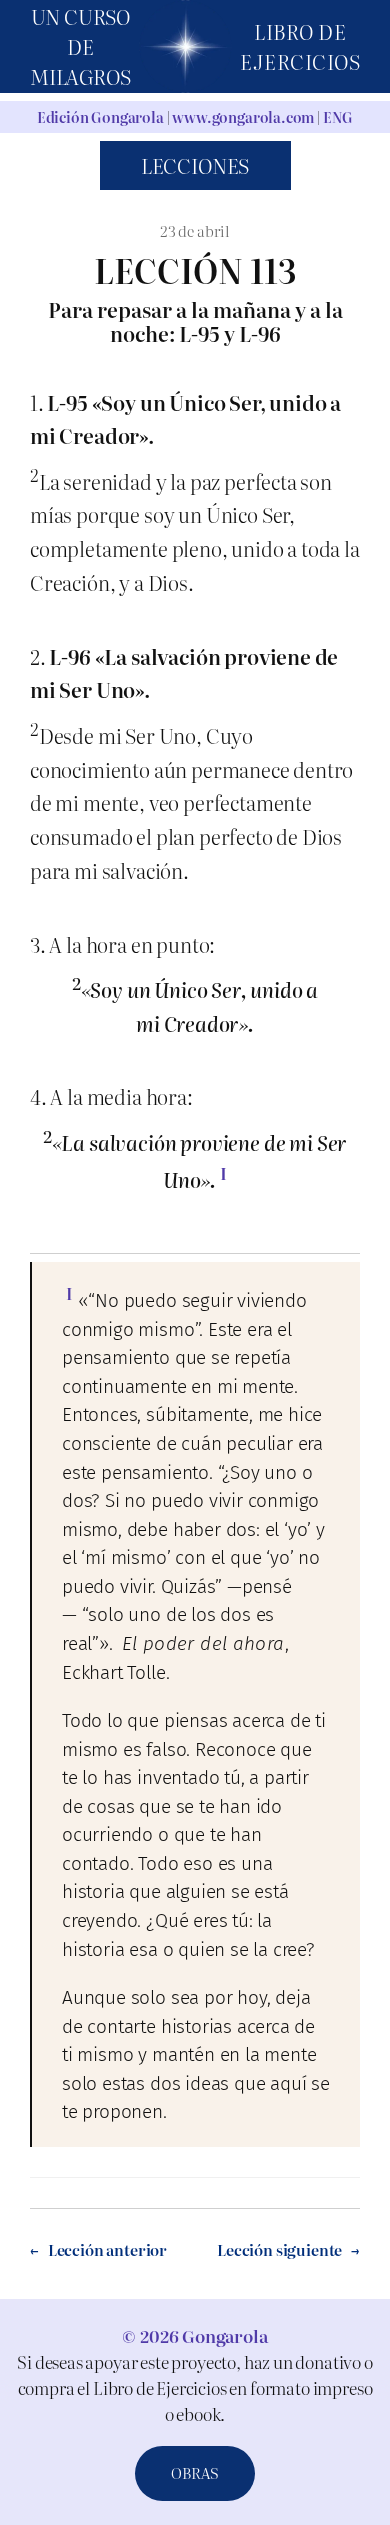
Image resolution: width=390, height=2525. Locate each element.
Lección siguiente (279, 2250)
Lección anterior (107, 2250)
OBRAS (195, 2473)
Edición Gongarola (100, 116)
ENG (338, 116)
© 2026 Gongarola (194, 2335)
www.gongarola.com (243, 116)
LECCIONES (195, 165)
